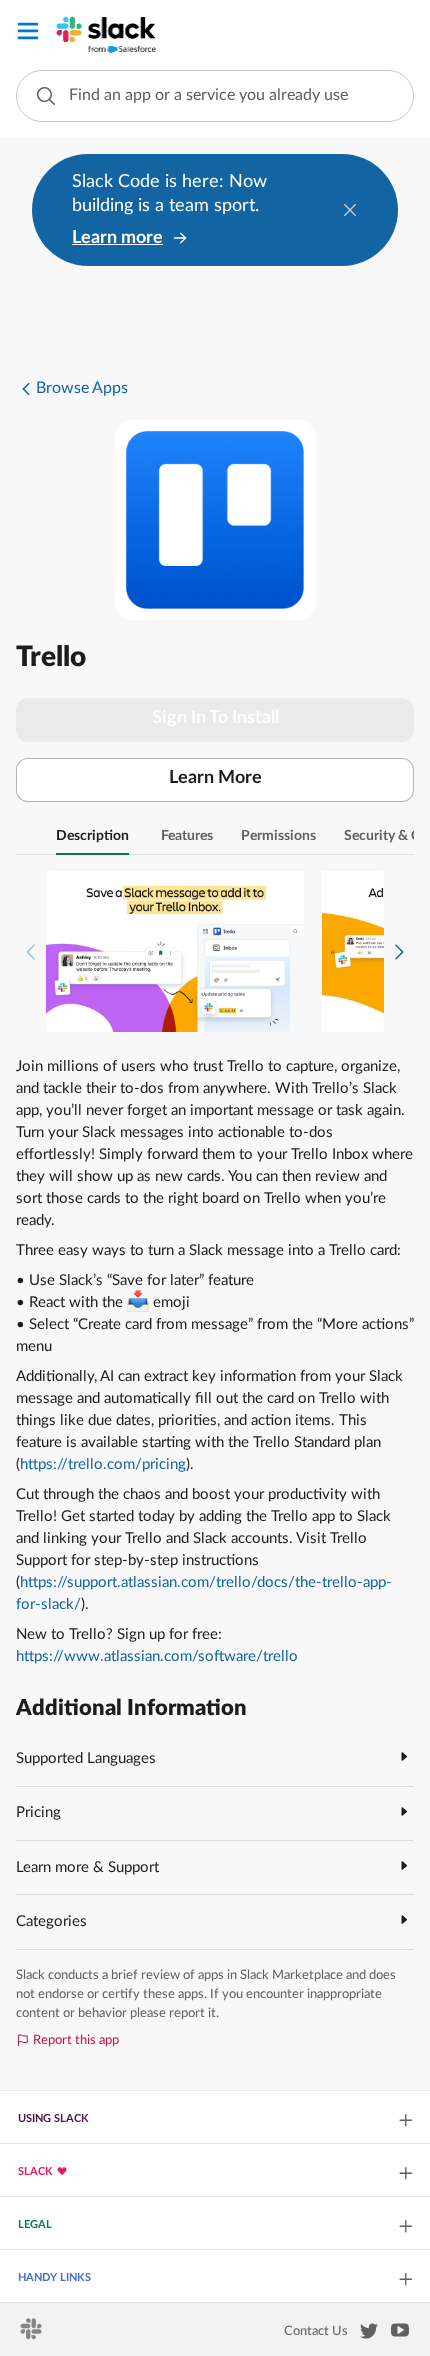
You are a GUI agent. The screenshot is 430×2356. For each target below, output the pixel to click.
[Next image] (399, 951)
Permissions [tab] (278, 836)
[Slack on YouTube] (400, 2334)
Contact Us (316, 2331)
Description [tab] (92, 836)
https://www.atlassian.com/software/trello (157, 1656)
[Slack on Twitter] (369, 2335)
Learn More (215, 778)
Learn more (117, 238)
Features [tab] (187, 836)
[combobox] (215, 96)
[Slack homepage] (32, 2335)
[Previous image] (31, 951)
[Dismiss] (350, 210)
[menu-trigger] (28, 34)
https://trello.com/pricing (103, 1464)
